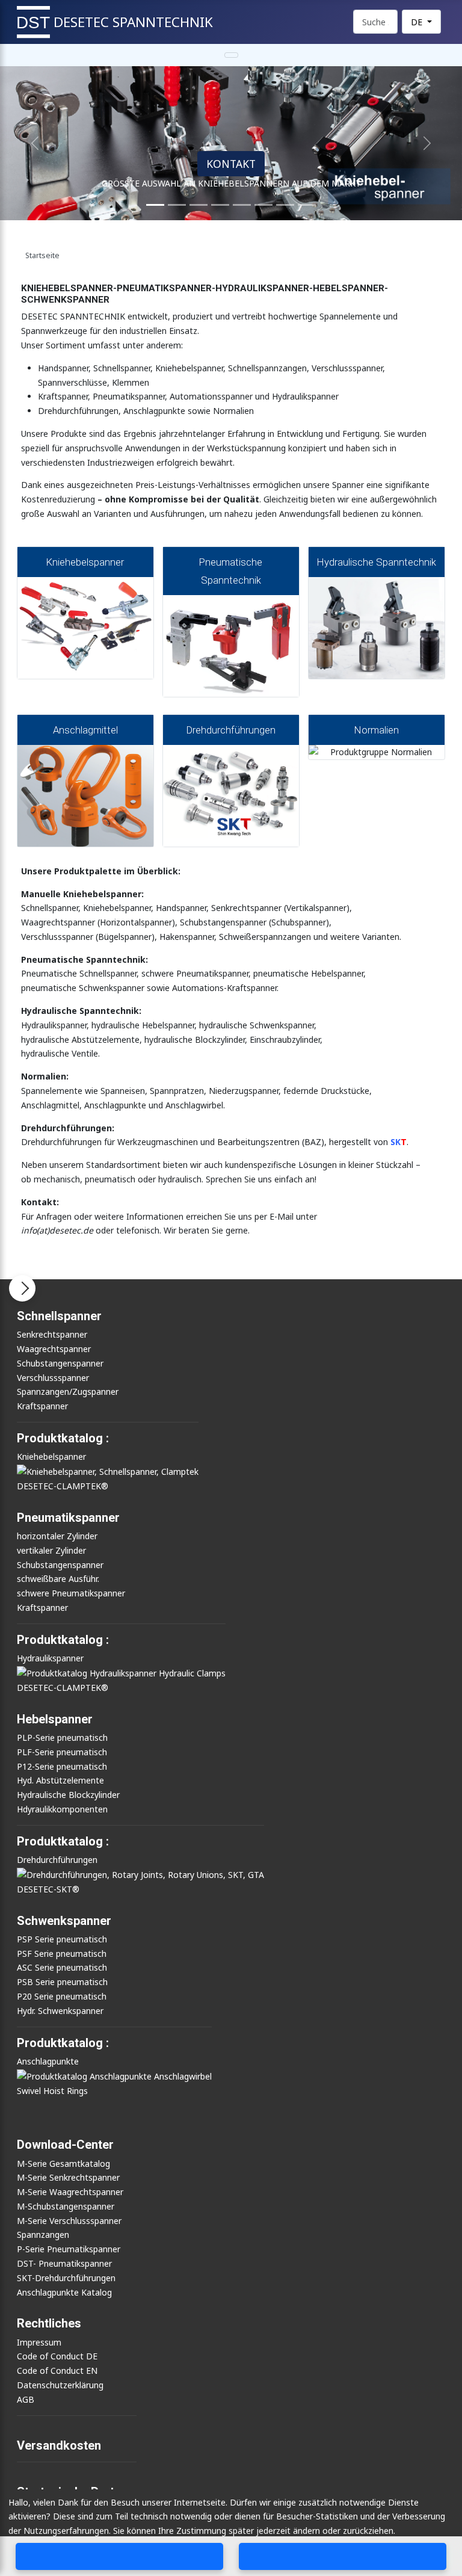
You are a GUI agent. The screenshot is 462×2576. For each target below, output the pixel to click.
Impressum (39, 2342)
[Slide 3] (199, 205)
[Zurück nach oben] (449, 2529)
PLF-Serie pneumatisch (62, 1752)
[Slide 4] (220, 205)
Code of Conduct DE (57, 2356)
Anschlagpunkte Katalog (64, 2292)
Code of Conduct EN (57, 2371)
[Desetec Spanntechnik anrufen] (120, 2556)
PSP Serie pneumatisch (62, 1939)
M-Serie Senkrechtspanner (68, 2177)
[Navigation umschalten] (231, 55)
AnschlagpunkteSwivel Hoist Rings (52, 2076)
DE (418, 22)
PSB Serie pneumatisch (62, 1982)
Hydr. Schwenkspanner (60, 2011)
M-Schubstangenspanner (66, 2206)
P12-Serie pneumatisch (62, 1766)
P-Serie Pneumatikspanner (69, 2249)
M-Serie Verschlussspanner (69, 2221)
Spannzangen (43, 2235)
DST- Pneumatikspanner (64, 2263)
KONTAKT (231, 164)
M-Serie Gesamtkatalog (63, 2164)
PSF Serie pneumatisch (62, 1954)
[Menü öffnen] (22, 1288)
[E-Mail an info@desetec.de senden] (343, 2556)
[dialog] (231, 2533)
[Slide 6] (263, 205)
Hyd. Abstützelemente (60, 1780)
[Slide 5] (242, 205)
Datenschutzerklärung (60, 2385)
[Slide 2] (177, 205)
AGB (26, 2399)
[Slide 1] (155, 205)
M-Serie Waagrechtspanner (70, 2192)
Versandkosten (59, 2445)
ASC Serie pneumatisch (62, 1967)
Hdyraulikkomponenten (62, 1809)
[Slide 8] (285, 205)
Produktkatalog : (63, 2043)
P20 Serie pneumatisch (62, 1996)
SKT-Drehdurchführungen (66, 2278)
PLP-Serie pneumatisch (62, 1737)
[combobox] (375, 22)
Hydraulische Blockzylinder (68, 1795)
